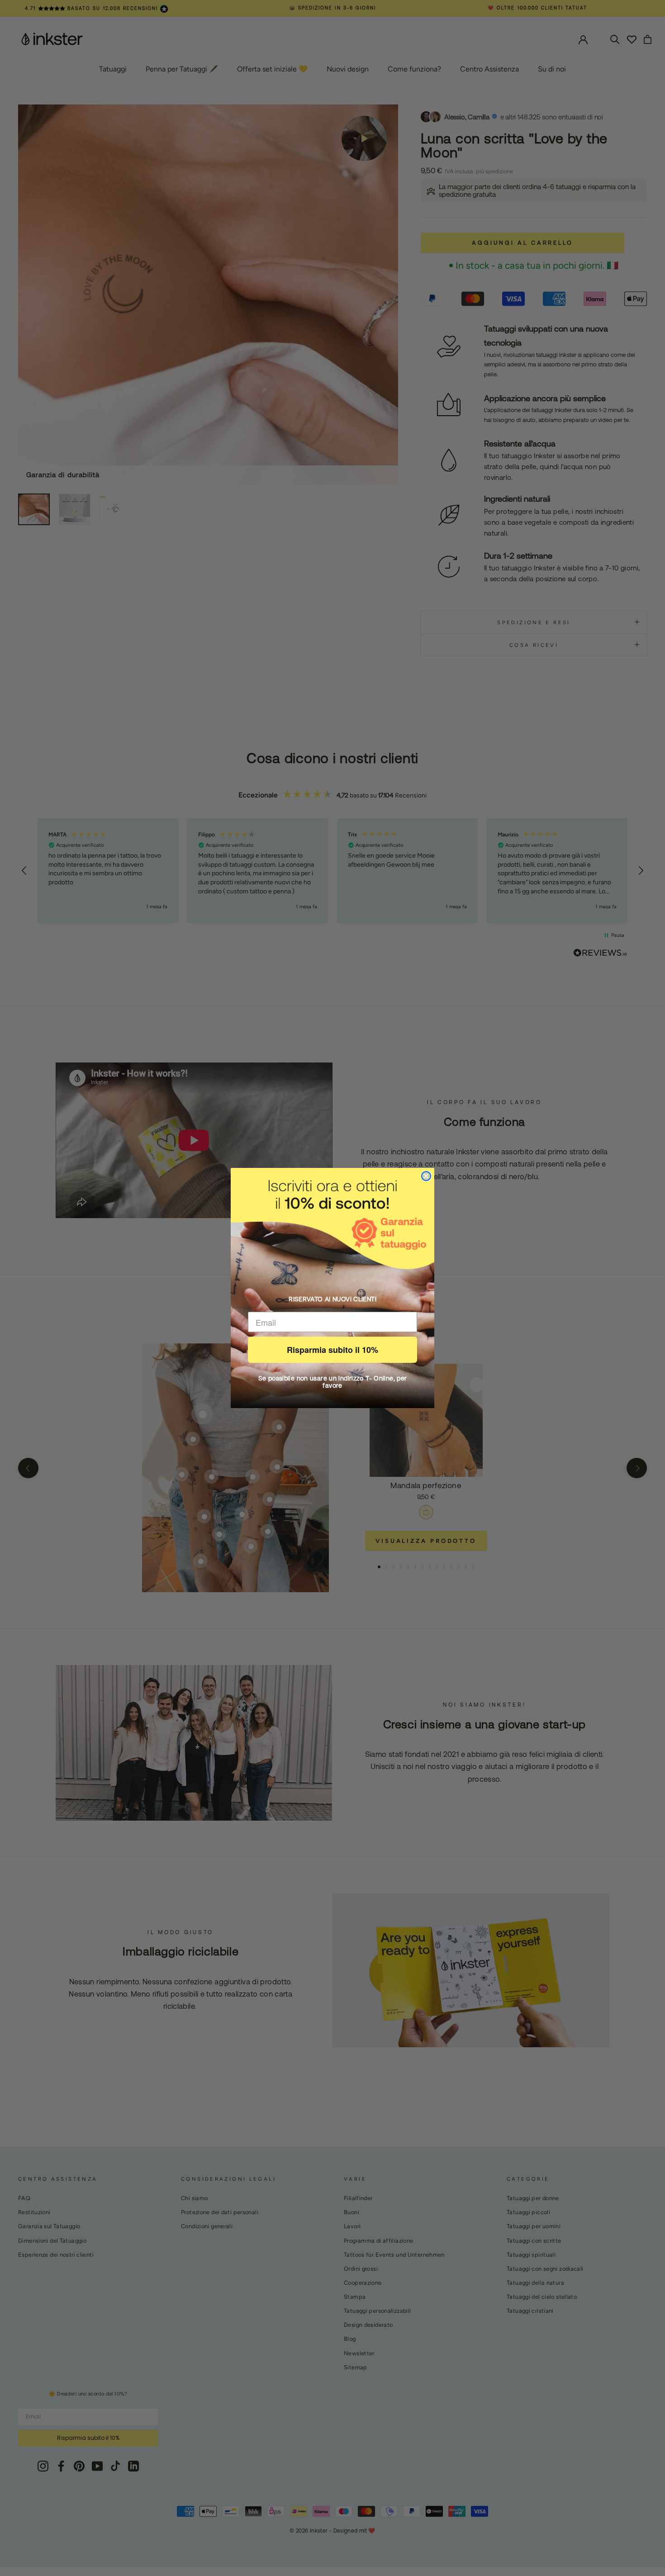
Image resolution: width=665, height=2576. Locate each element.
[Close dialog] (426, 1176)
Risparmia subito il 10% (332, 1350)
